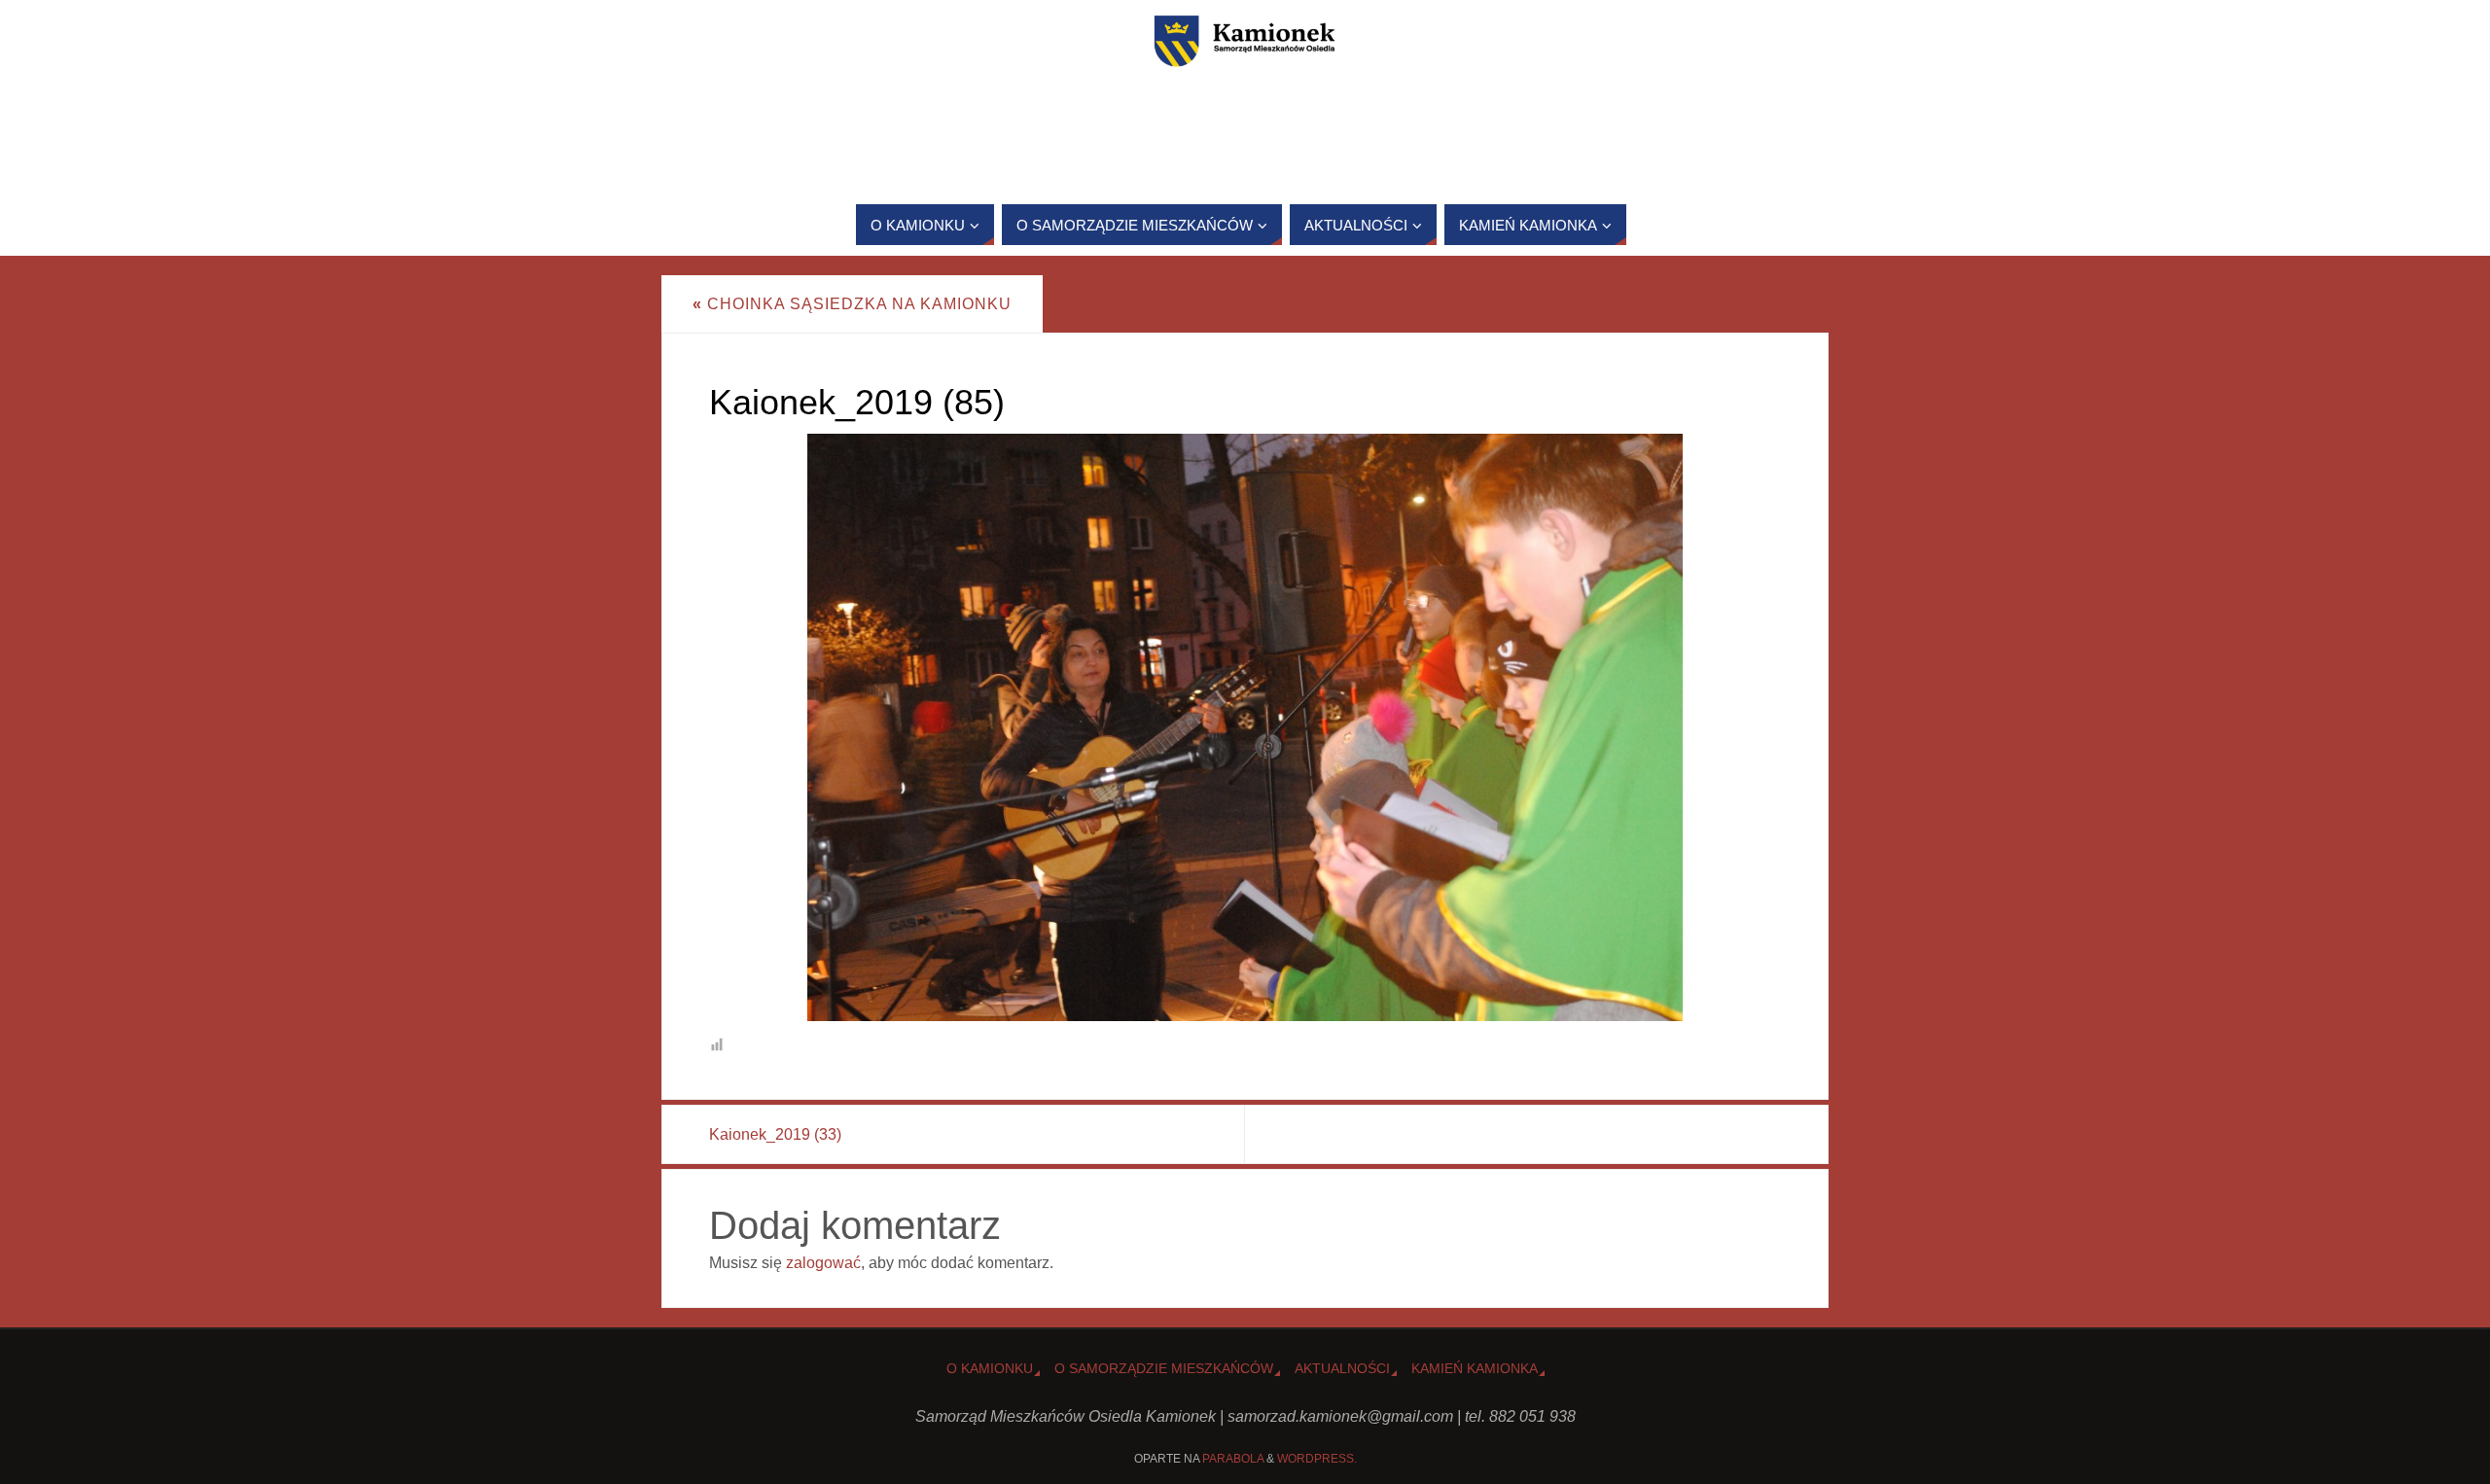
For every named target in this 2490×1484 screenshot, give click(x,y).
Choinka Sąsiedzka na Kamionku (852, 304)
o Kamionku (990, 1368)
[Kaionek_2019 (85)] (1245, 727)
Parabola (1233, 1459)
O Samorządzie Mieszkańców (1164, 1368)
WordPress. (1317, 1459)
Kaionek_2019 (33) (775, 1134)
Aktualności (1342, 1368)
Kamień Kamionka (1475, 1368)
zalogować (823, 1263)
